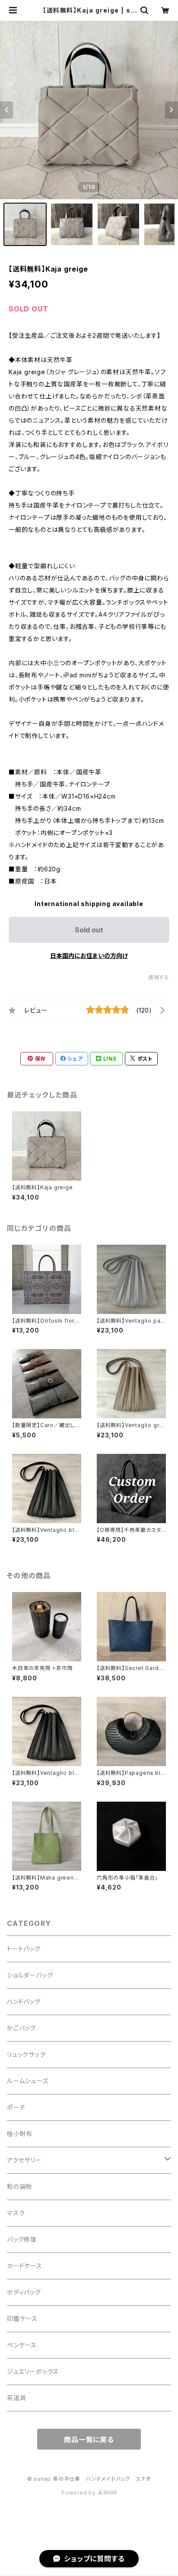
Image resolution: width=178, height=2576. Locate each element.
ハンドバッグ (24, 2002)
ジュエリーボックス (33, 2371)
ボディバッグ (24, 2292)
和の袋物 (19, 2186)
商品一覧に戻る (89, 2440)
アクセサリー (24, 2160)
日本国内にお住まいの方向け (89, 956)
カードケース (25, 2266)
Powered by (79, 2493)
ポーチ (16, 2107)
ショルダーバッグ (30, 1975)
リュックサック (26, 2054)
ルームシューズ (28, 2081)
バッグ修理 (22, 2239)
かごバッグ (21, 2028)
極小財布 (20, 2134)
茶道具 (16, 2398)
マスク (16, 2213)
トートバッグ (24, 1949)
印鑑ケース (22, 2319)
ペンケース (22, 2345)
